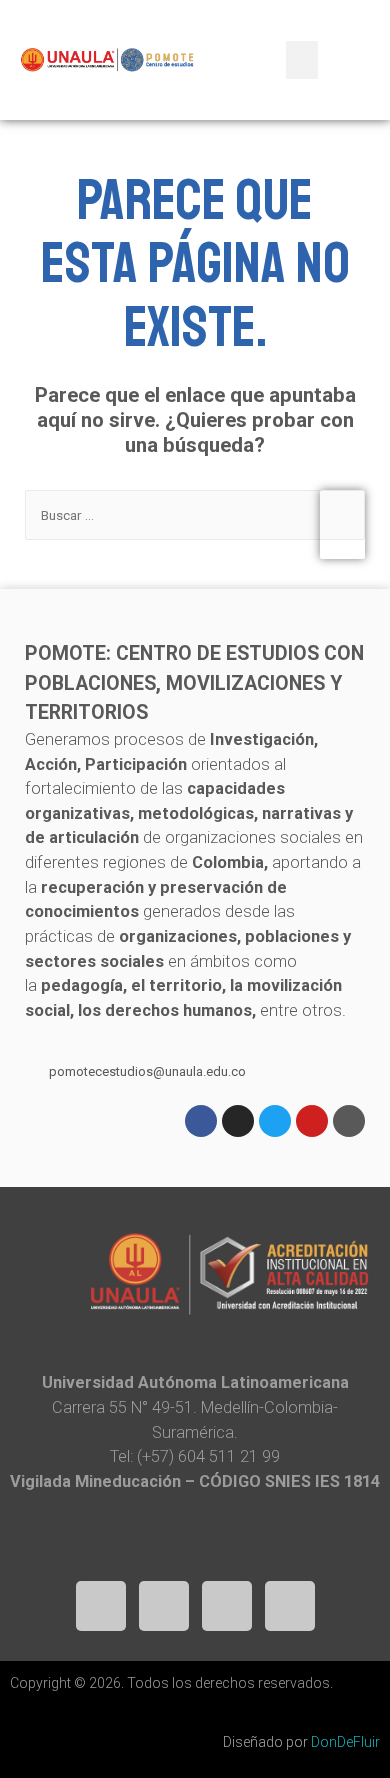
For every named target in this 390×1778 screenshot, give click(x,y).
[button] (302, 60)
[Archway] (349, 1121)
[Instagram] (238, 1121)
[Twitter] (275, 1121)
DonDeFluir (345, 1742)
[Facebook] (201, 1121)
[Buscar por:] (194, 514)
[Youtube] (312, 1121)
